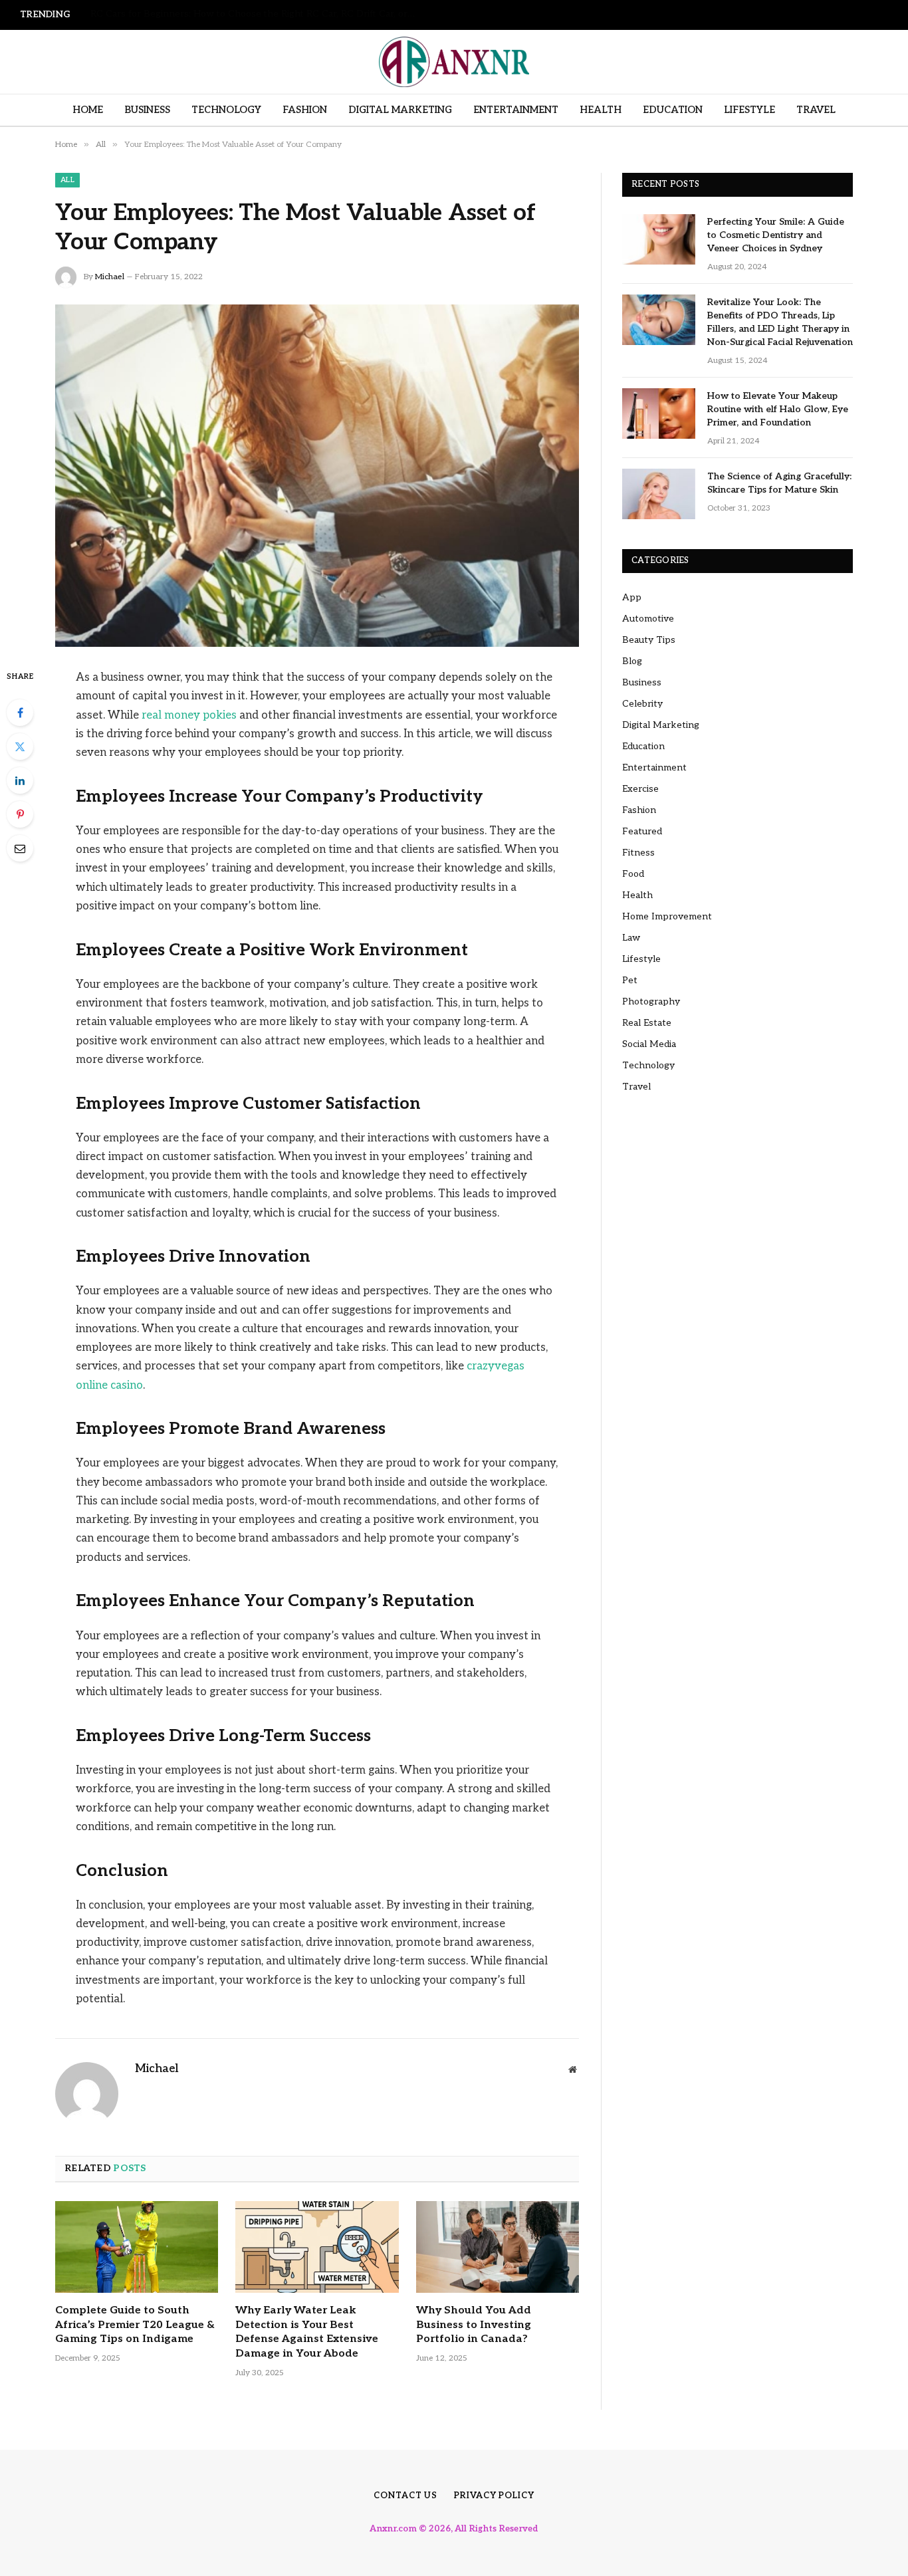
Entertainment (516, 110)
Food (633, 874)
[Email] (20, 848)
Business (147, 110)
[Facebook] (20, 713)
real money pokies (189, 715)
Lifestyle (749, 110)
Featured (642, 831)
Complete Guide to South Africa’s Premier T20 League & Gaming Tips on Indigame (135, 2325)
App (632, 597)
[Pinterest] (20, 814)
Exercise (640, 789)
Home (88, 110)
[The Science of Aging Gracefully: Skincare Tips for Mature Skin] (659, 494)
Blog (632, 661)
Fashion (305, 110)
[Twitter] (20, 747)
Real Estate (647, 1023)
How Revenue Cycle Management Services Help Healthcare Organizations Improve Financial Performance (257, 14)
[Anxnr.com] (454, 62)
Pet (630, 980)
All (67, 180)
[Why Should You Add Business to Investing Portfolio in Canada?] (498, 2247)
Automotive (648, 619)
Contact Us (405, 2496)
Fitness (638, 853)
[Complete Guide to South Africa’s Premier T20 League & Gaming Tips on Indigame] (137, 2247)
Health (601, 110)
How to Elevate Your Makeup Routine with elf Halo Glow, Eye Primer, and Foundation (778, 409)
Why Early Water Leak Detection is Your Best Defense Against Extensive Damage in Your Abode (307, 2332)
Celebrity (642, 704)
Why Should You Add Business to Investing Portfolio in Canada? (474, 2325)
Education (673, 110)
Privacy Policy (494, 2496)
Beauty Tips (649, 640)
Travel (816, 110)
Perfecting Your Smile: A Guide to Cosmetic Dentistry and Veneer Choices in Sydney (776, 235)
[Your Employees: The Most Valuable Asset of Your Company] (317, 476)
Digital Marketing (400, 110)
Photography (651, 1001)
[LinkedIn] (20, 780)
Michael (110, 277)
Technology (226, 110)
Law (631, 938)
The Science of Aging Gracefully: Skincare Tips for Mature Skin (779, 483)
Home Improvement (667, 916)
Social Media (649, 1044)
